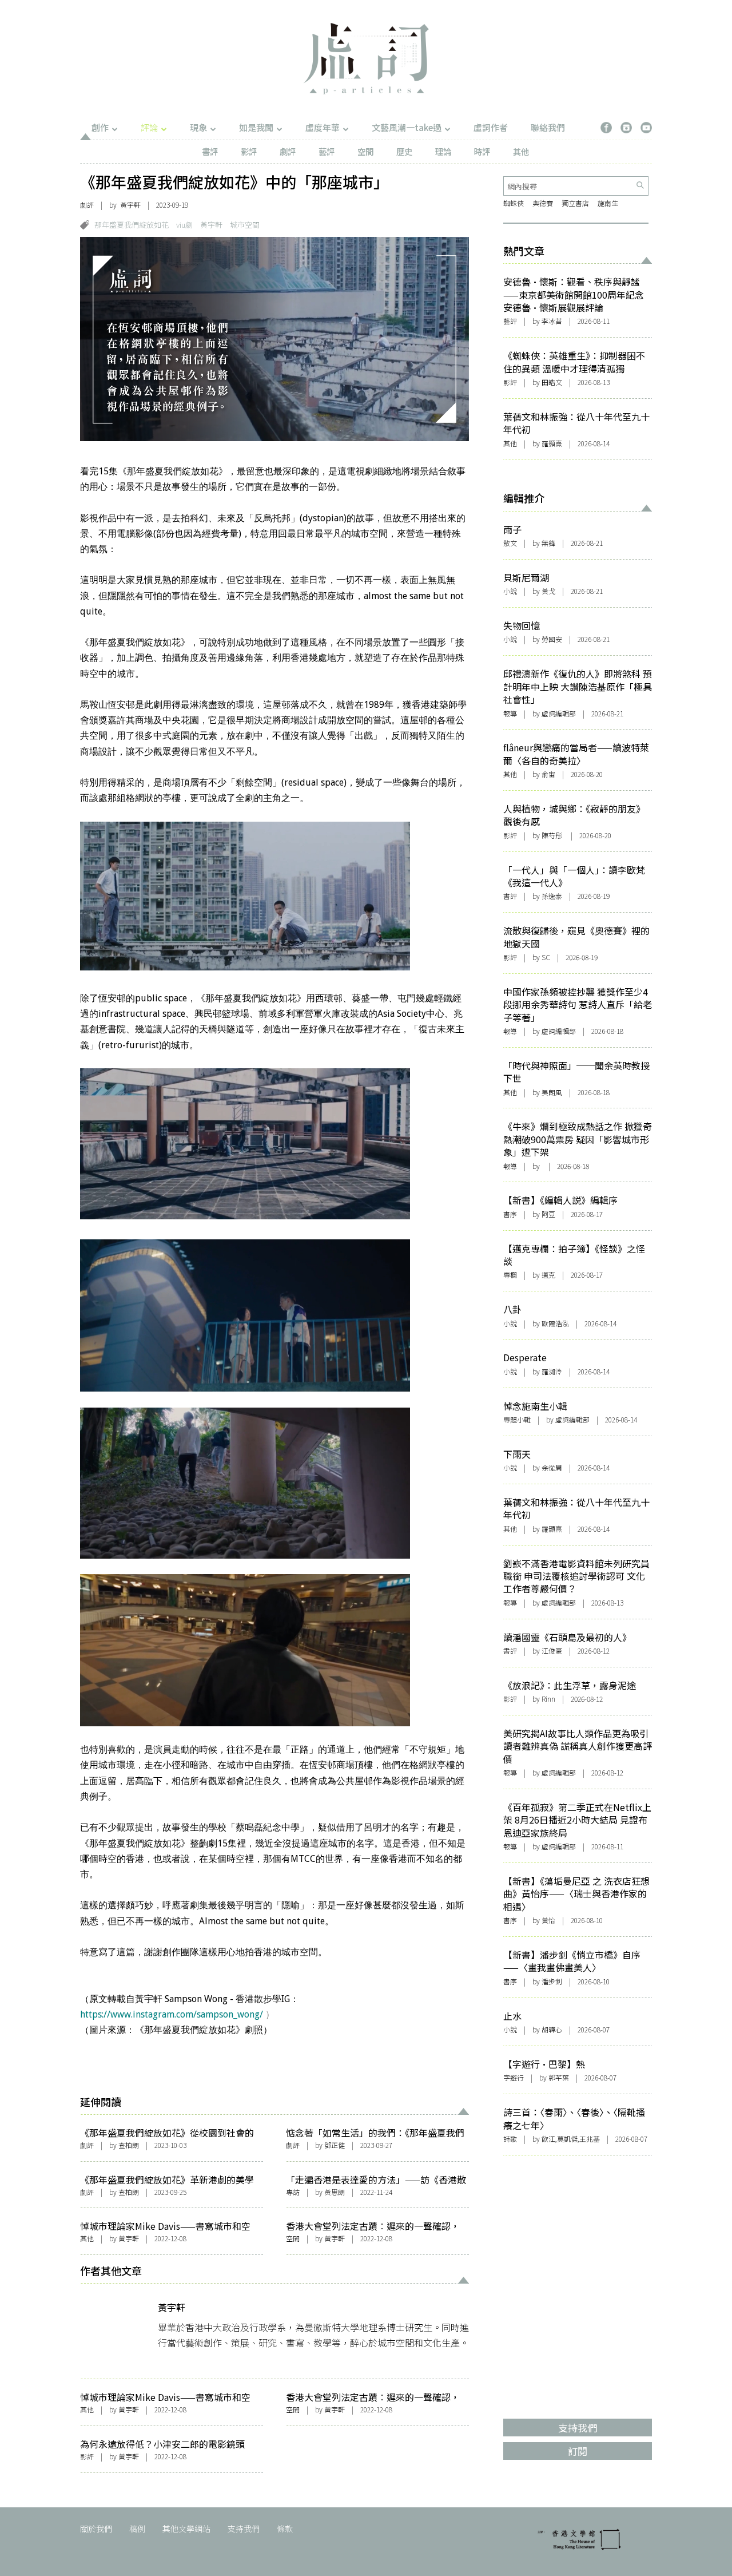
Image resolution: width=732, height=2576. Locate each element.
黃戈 (548, 591)
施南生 (608, 203)
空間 (365, 151)
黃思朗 (335, 2192)
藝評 (327, 151)
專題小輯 (517, 1419)
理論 (443, 151)
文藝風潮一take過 (407, 127)
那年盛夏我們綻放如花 (132, 225)
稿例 (137, 2529)
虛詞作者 (491, 127)
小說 (510, 591)
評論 (149, 127)
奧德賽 (543, 203)
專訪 (293, 2192)
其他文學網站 (186, 2529)
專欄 (510, 1275)
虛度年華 (323, 127)
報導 (510, 713)
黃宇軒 (130, 205)
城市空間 (245, 225)
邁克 (548, 1275)
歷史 (404, 151)
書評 (210, 151)
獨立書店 (575, 203)
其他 (521, 151)
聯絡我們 (548, 127)
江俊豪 (552, 1650)
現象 (198, 127)
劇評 (288, 151)
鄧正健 (335, 2145)
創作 (100, 127)
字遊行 (514, 2077)
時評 (482, 151)
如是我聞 (256, 127)
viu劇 (184, 225)
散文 (510, 543)
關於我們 (96, 2529)
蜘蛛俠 (514, 203)
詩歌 (510, 2139)
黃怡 (548, 1920)
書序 (510, 1214)
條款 (285, 2529)
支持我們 (244, 2529)
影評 (249, 151)
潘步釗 (552, 1981)
